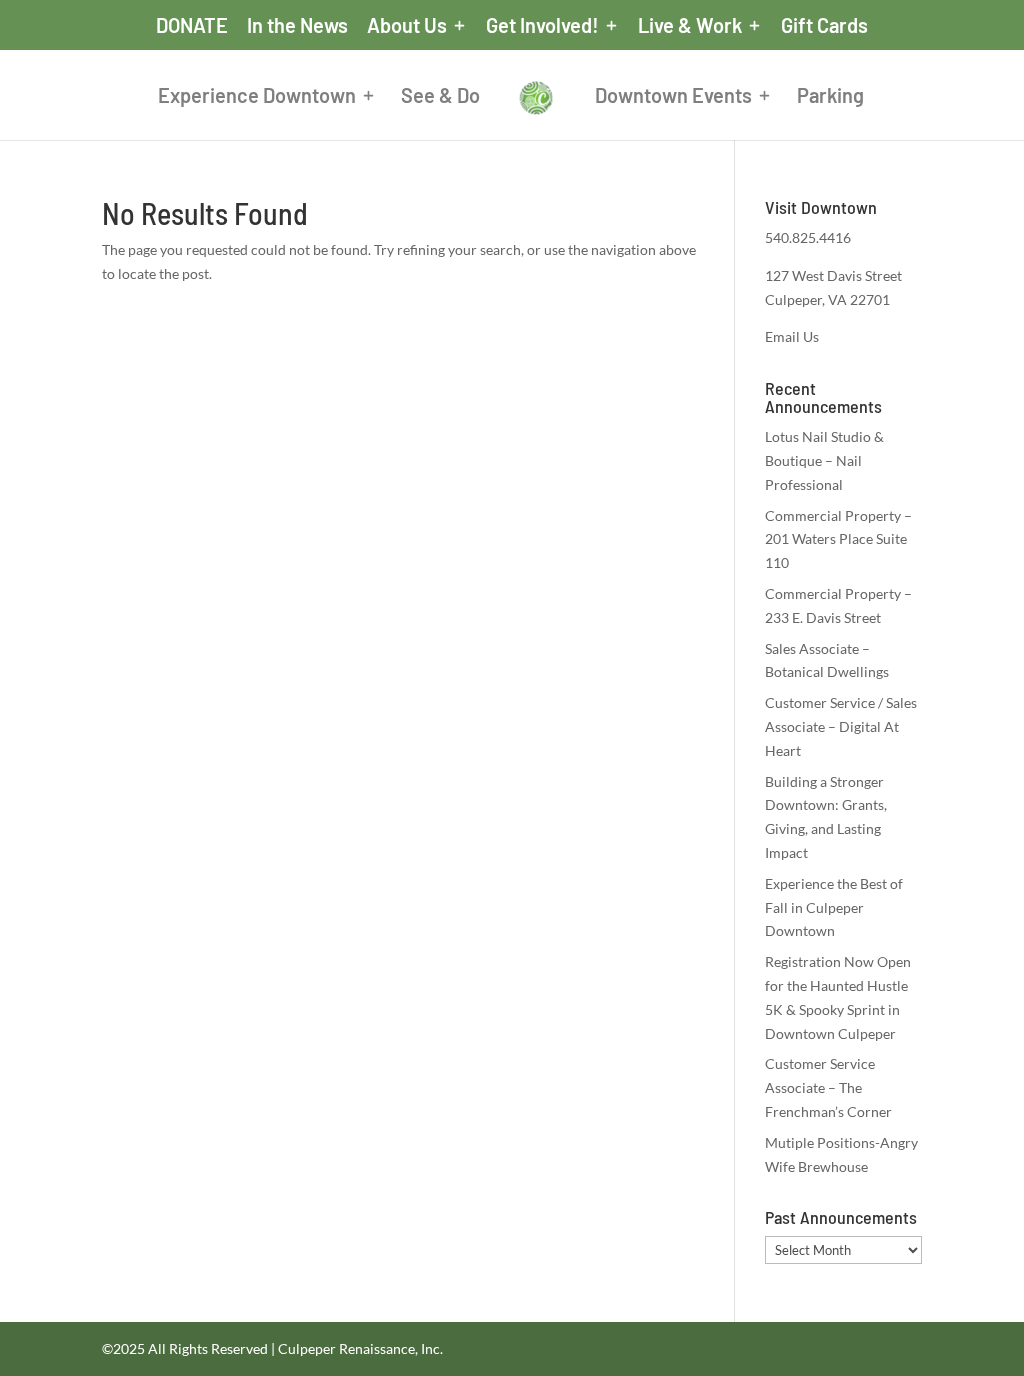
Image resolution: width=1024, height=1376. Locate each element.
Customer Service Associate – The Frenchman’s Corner (828, 1087)
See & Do (440, 97)
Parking (830, 97)
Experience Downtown (257, 97)
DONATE (192, 26)
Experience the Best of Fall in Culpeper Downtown (834, 907)
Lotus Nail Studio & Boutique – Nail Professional (824, 460)
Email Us (792, 336)
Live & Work (690, 26)
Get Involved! (542, 26)
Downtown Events (673, 97)
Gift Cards (824, 26)
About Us (407, 26)
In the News (297, 26)
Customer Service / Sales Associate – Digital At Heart (841, 726)
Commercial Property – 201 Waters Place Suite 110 (838, 539)
